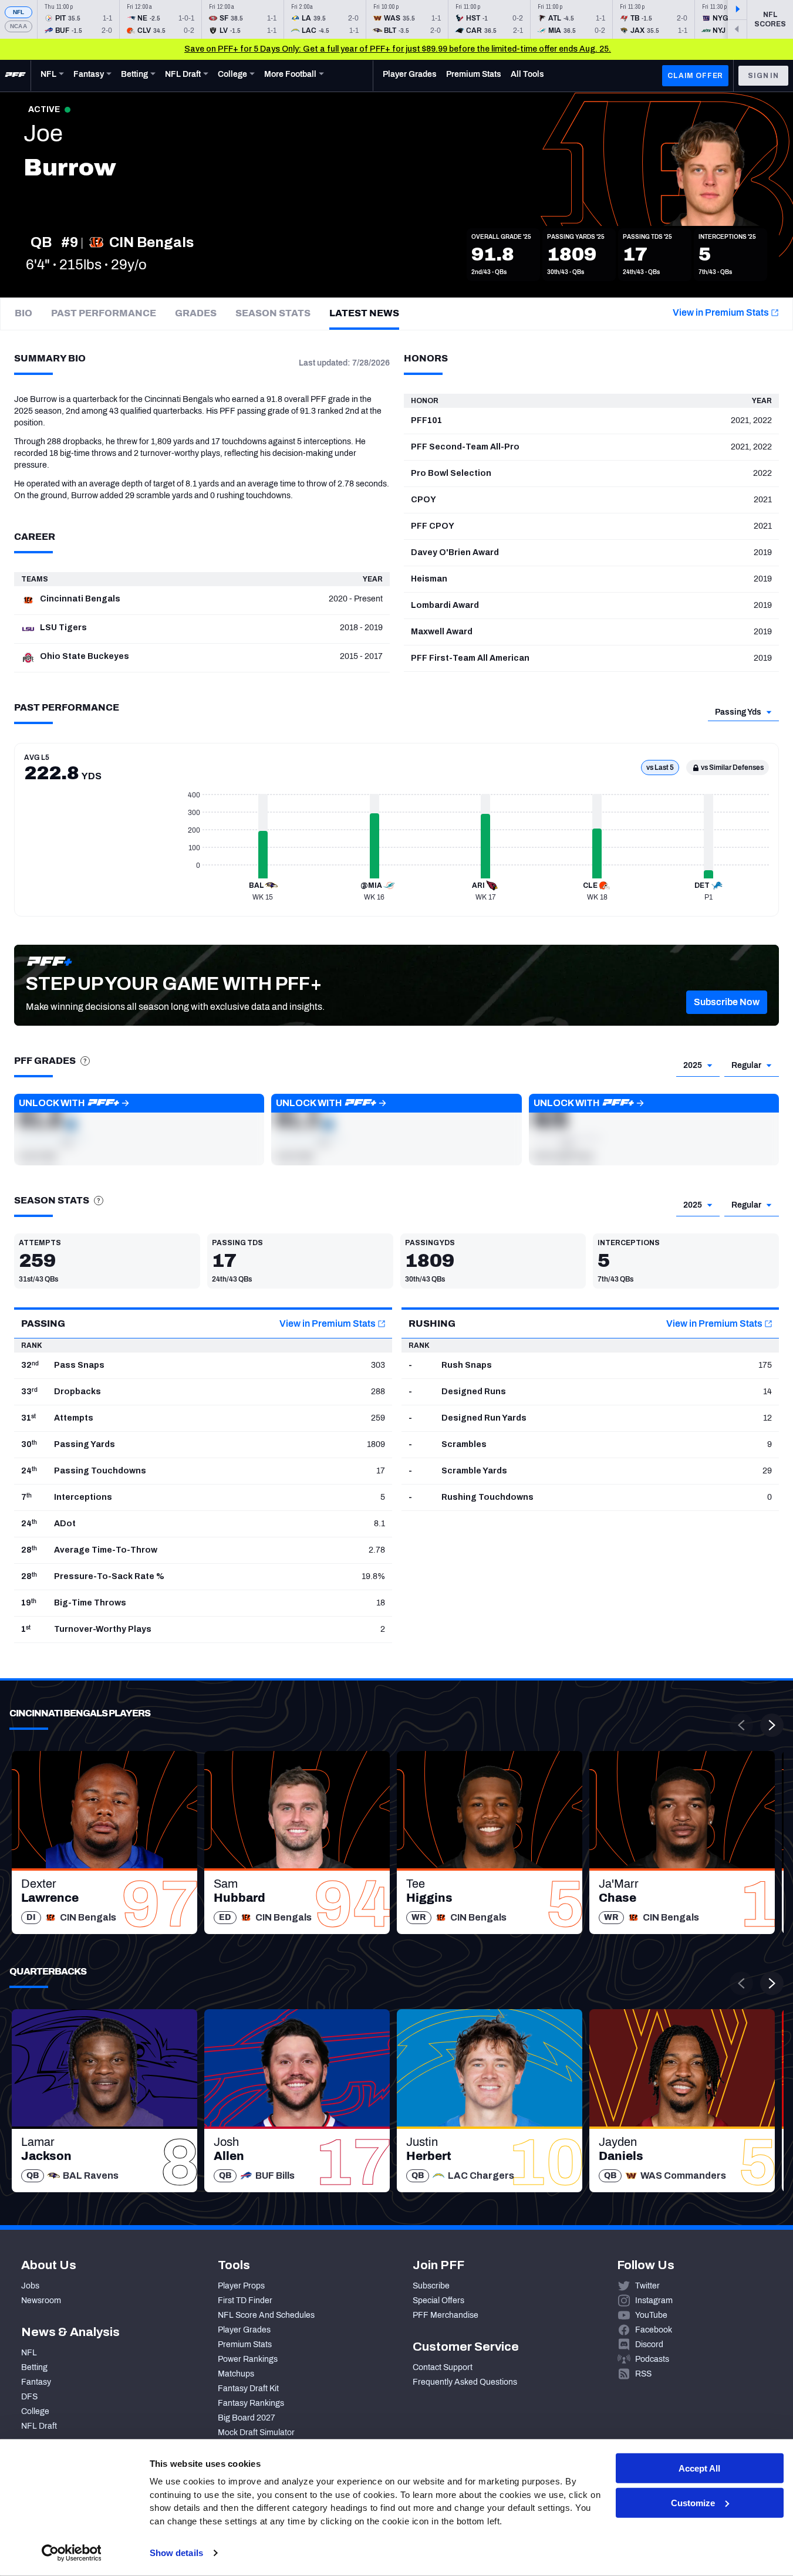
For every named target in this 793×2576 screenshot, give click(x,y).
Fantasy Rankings (251, 2403)
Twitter (647, 2286)
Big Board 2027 (247, 2418)
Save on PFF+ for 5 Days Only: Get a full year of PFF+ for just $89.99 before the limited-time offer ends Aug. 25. (398, 49)
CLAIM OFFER (695, 76)
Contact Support (443, 2367)
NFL (19, 12)
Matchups (236, 2374)
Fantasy (36, 2382)
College (35, 2411)
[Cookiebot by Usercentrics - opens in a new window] (71, 2553)
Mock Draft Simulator (256, 2433)
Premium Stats (245, 2345)
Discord (649, 2345)
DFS (29, 2397)
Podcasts (652, 2359)
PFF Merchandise (446, 2315)
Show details (176, 2553)
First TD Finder (245, 2301)
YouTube (651, 2315)
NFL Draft (39, 2426)
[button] (727, 1002)
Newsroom (41, 2301)
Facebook (654, 2330)
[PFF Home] (15, 76)
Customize (693, 2503)
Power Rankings (248, 2359)
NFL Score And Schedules (266, 2315)
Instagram (654, 2301)
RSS (643, 2374)
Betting (34, 2367)
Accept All (699, 2468)
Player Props (241, 2286)
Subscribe (431, 2286)
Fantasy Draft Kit (248, 2389)
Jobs (30, 2286)
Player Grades (244, 2330)
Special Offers (438, 2301)
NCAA (18, 26)
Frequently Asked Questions (465, 2382)
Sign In (763, 76)
